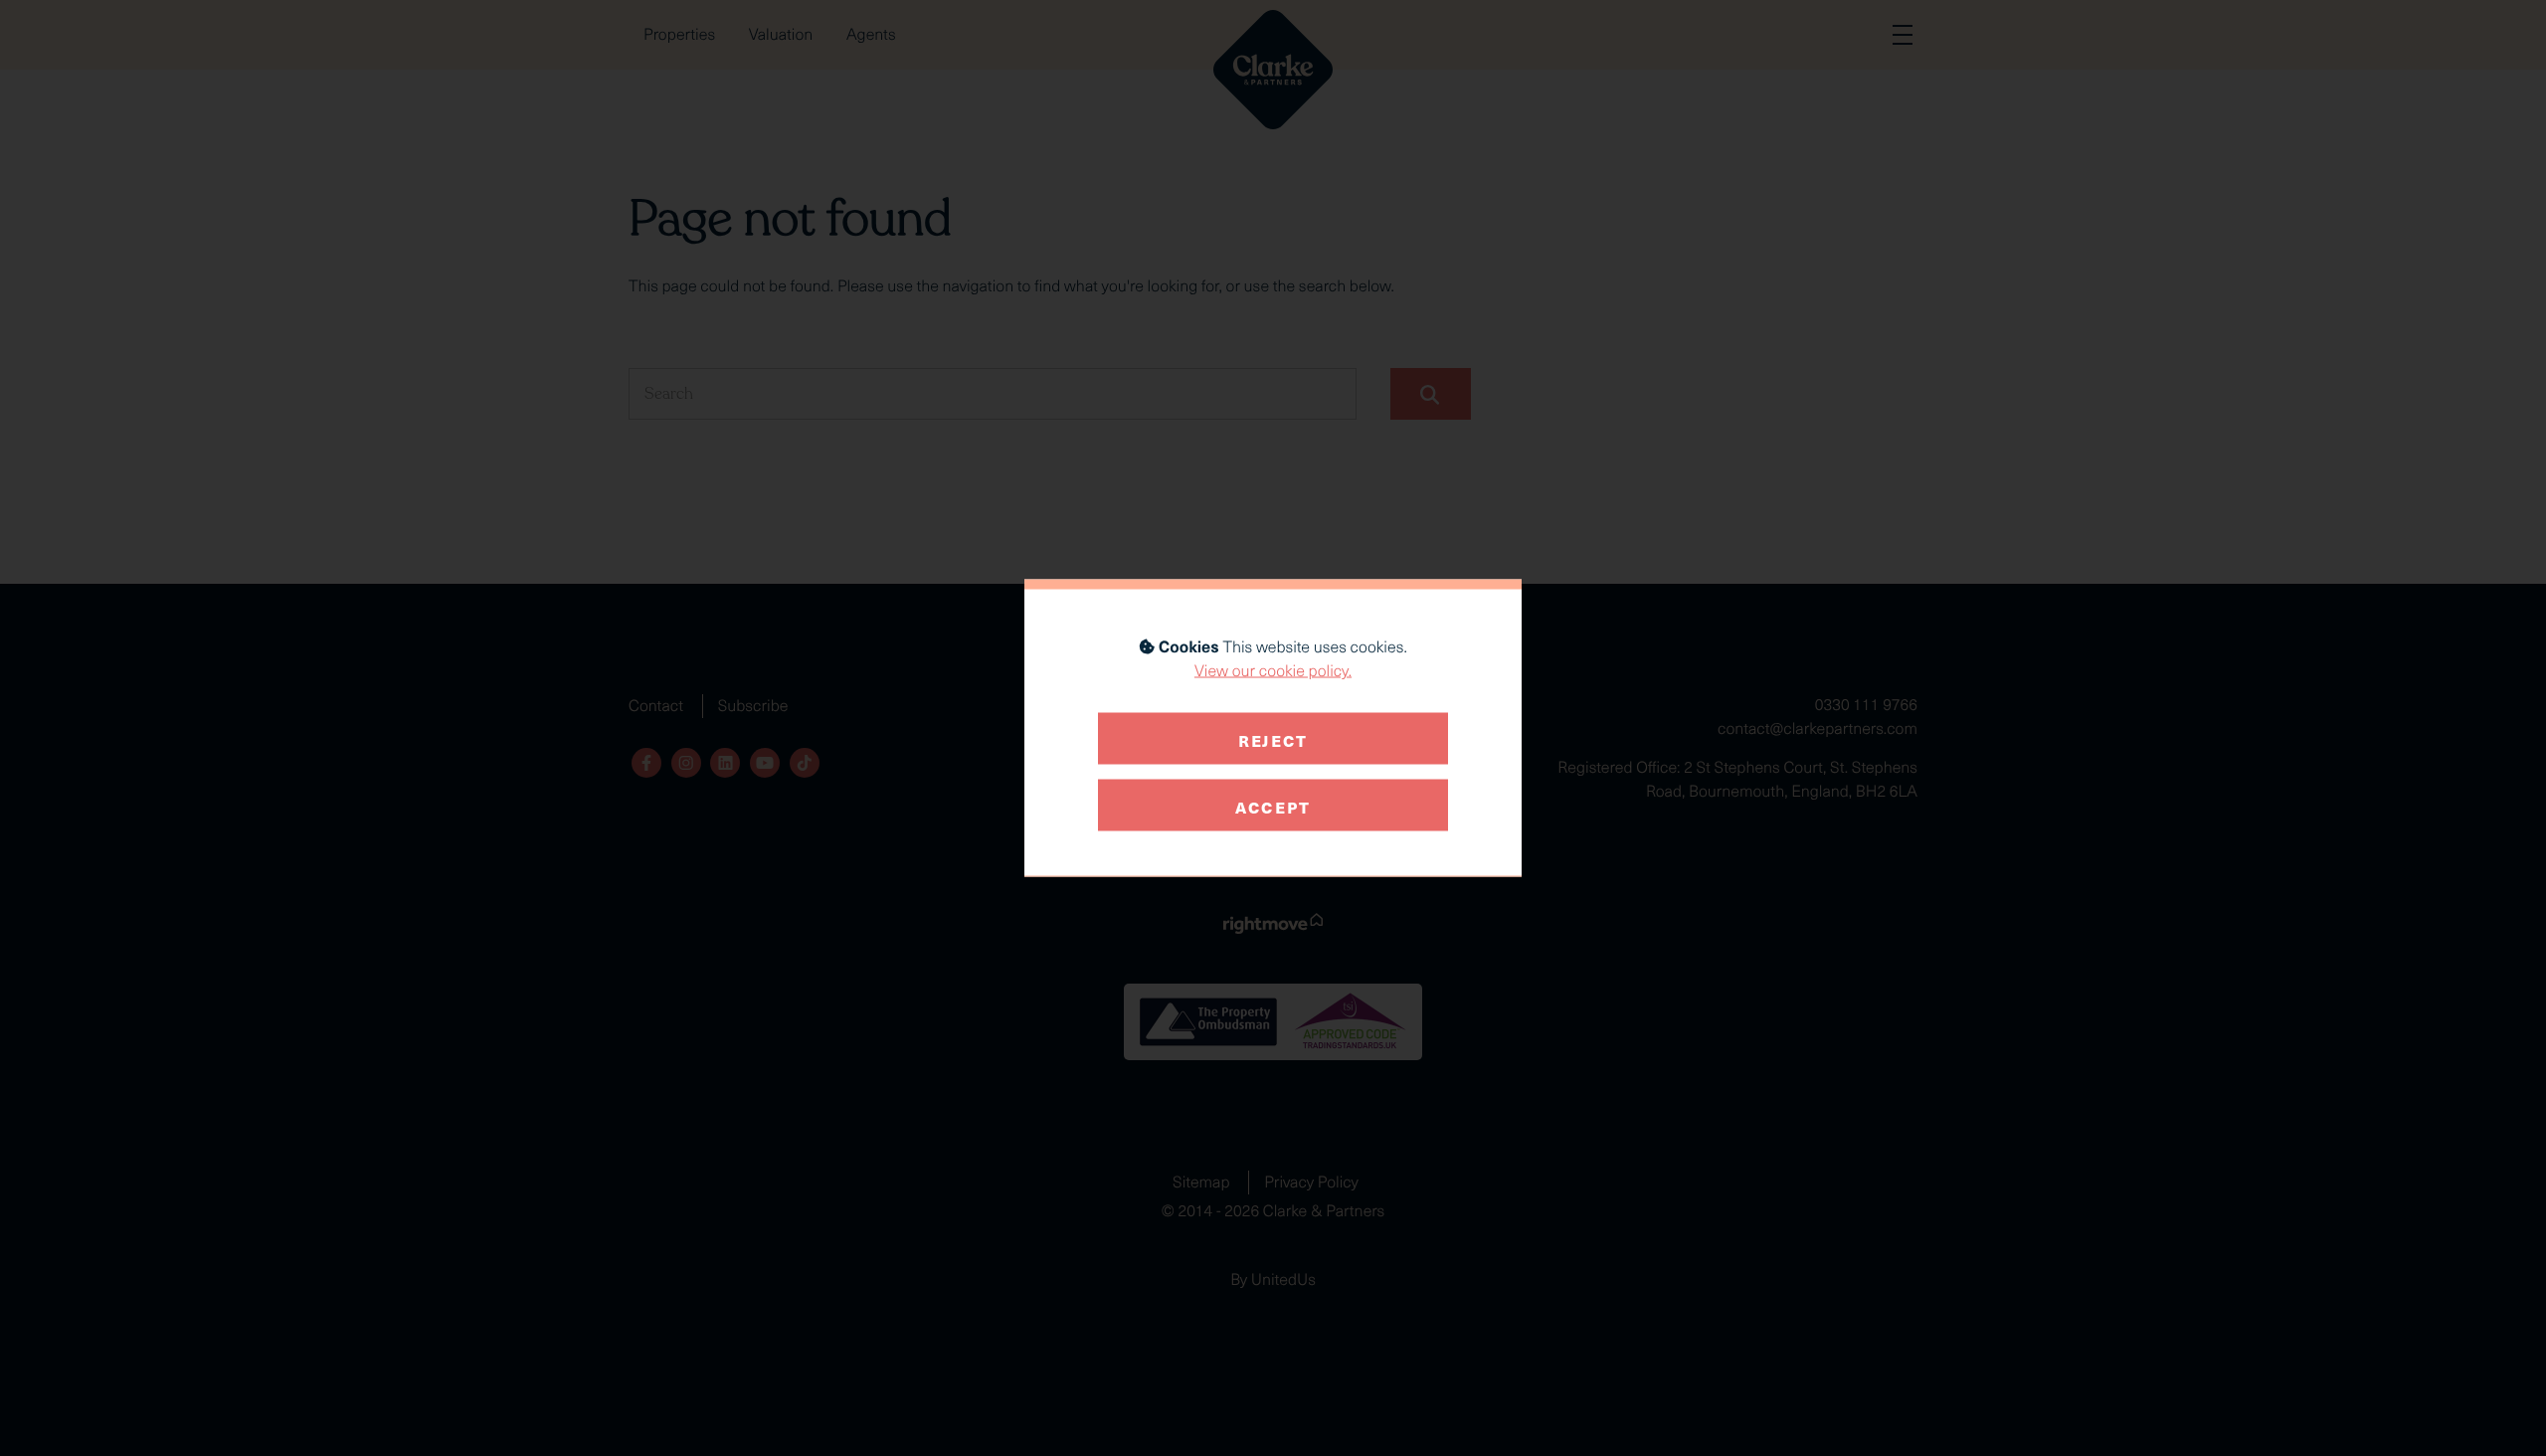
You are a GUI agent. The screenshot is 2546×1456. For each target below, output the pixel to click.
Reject (1273, 738)
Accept (1273, 805)
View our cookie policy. (1273, 671)
